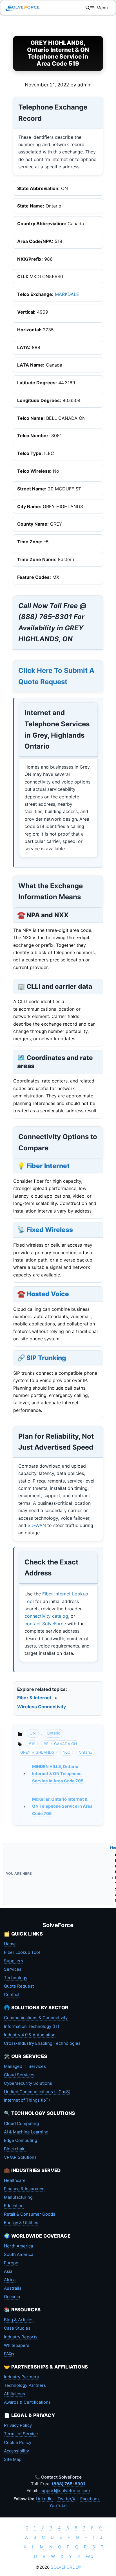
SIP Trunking (46, 1358)
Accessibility (16, 2451)
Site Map (13, 2459)
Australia (13, 2288)
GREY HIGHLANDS (37, 1752)
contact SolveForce (45, 1624)
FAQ (90, 2556)
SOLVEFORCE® (66, 2567)
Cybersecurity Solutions (28, 2083)
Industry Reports (21, 2337)
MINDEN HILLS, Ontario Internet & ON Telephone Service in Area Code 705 (58, 1774)
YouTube (58, 2505)
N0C (66, 1752)
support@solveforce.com (65, 2491)
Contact (12, 1994)
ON (33, 1733)
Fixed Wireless (50, 1230)
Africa (10, 2280)
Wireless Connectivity (42, 1707)
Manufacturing (18, 2197)
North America (18, 2246)
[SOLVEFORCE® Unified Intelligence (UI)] (23, 8)
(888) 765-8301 (68, 2484)
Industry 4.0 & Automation (30, 2035)
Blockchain (15, 2149)
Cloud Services (19, 2075)
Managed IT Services (25, 2066)
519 (32, 1744)
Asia (8, 2271)
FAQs (9, 2354)
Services (13, 1969)
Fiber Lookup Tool (22, 1952)
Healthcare (15, 2180)
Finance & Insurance (24, 2189)
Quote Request (19, 1986)
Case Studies (17, 2328)
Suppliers (14, 1961)
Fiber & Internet (34, 1698)
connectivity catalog (46, 1616)
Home (10, 1944)
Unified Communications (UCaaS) (37, 2092)
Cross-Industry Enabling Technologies (42, 2043)
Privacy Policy (18, 2425)
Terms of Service (21, 2434)
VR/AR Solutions (20, 2157)
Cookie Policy (18, 2442)
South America (19, 2254)
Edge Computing (21, 2140)
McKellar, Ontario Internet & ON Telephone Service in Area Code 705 (62, 1806)
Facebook (90, 2499)
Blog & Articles (19, 2320)
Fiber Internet (48, 1166)
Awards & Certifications (27, 2402)
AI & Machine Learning (26, 2132)
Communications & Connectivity (36, 2018)
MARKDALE (67, 294)
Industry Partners (21, 2377)
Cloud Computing (21, 2123)
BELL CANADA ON (60, 1744)
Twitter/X (66, 2499)
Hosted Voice (48, 1294)
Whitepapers (17, 2345)
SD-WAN (37, 1525)
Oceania (12, 2297)
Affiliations (14, 2394)
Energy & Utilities (21, 2223)
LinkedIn (44, 2499)
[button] (88, 8)
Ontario (53, 1733)
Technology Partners (25, 2385)
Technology (16, 1978)
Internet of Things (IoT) (27, 2100)
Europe (11, 2263)
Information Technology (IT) (32, 2026)
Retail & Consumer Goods (30, 2214)
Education (14, 2206)
